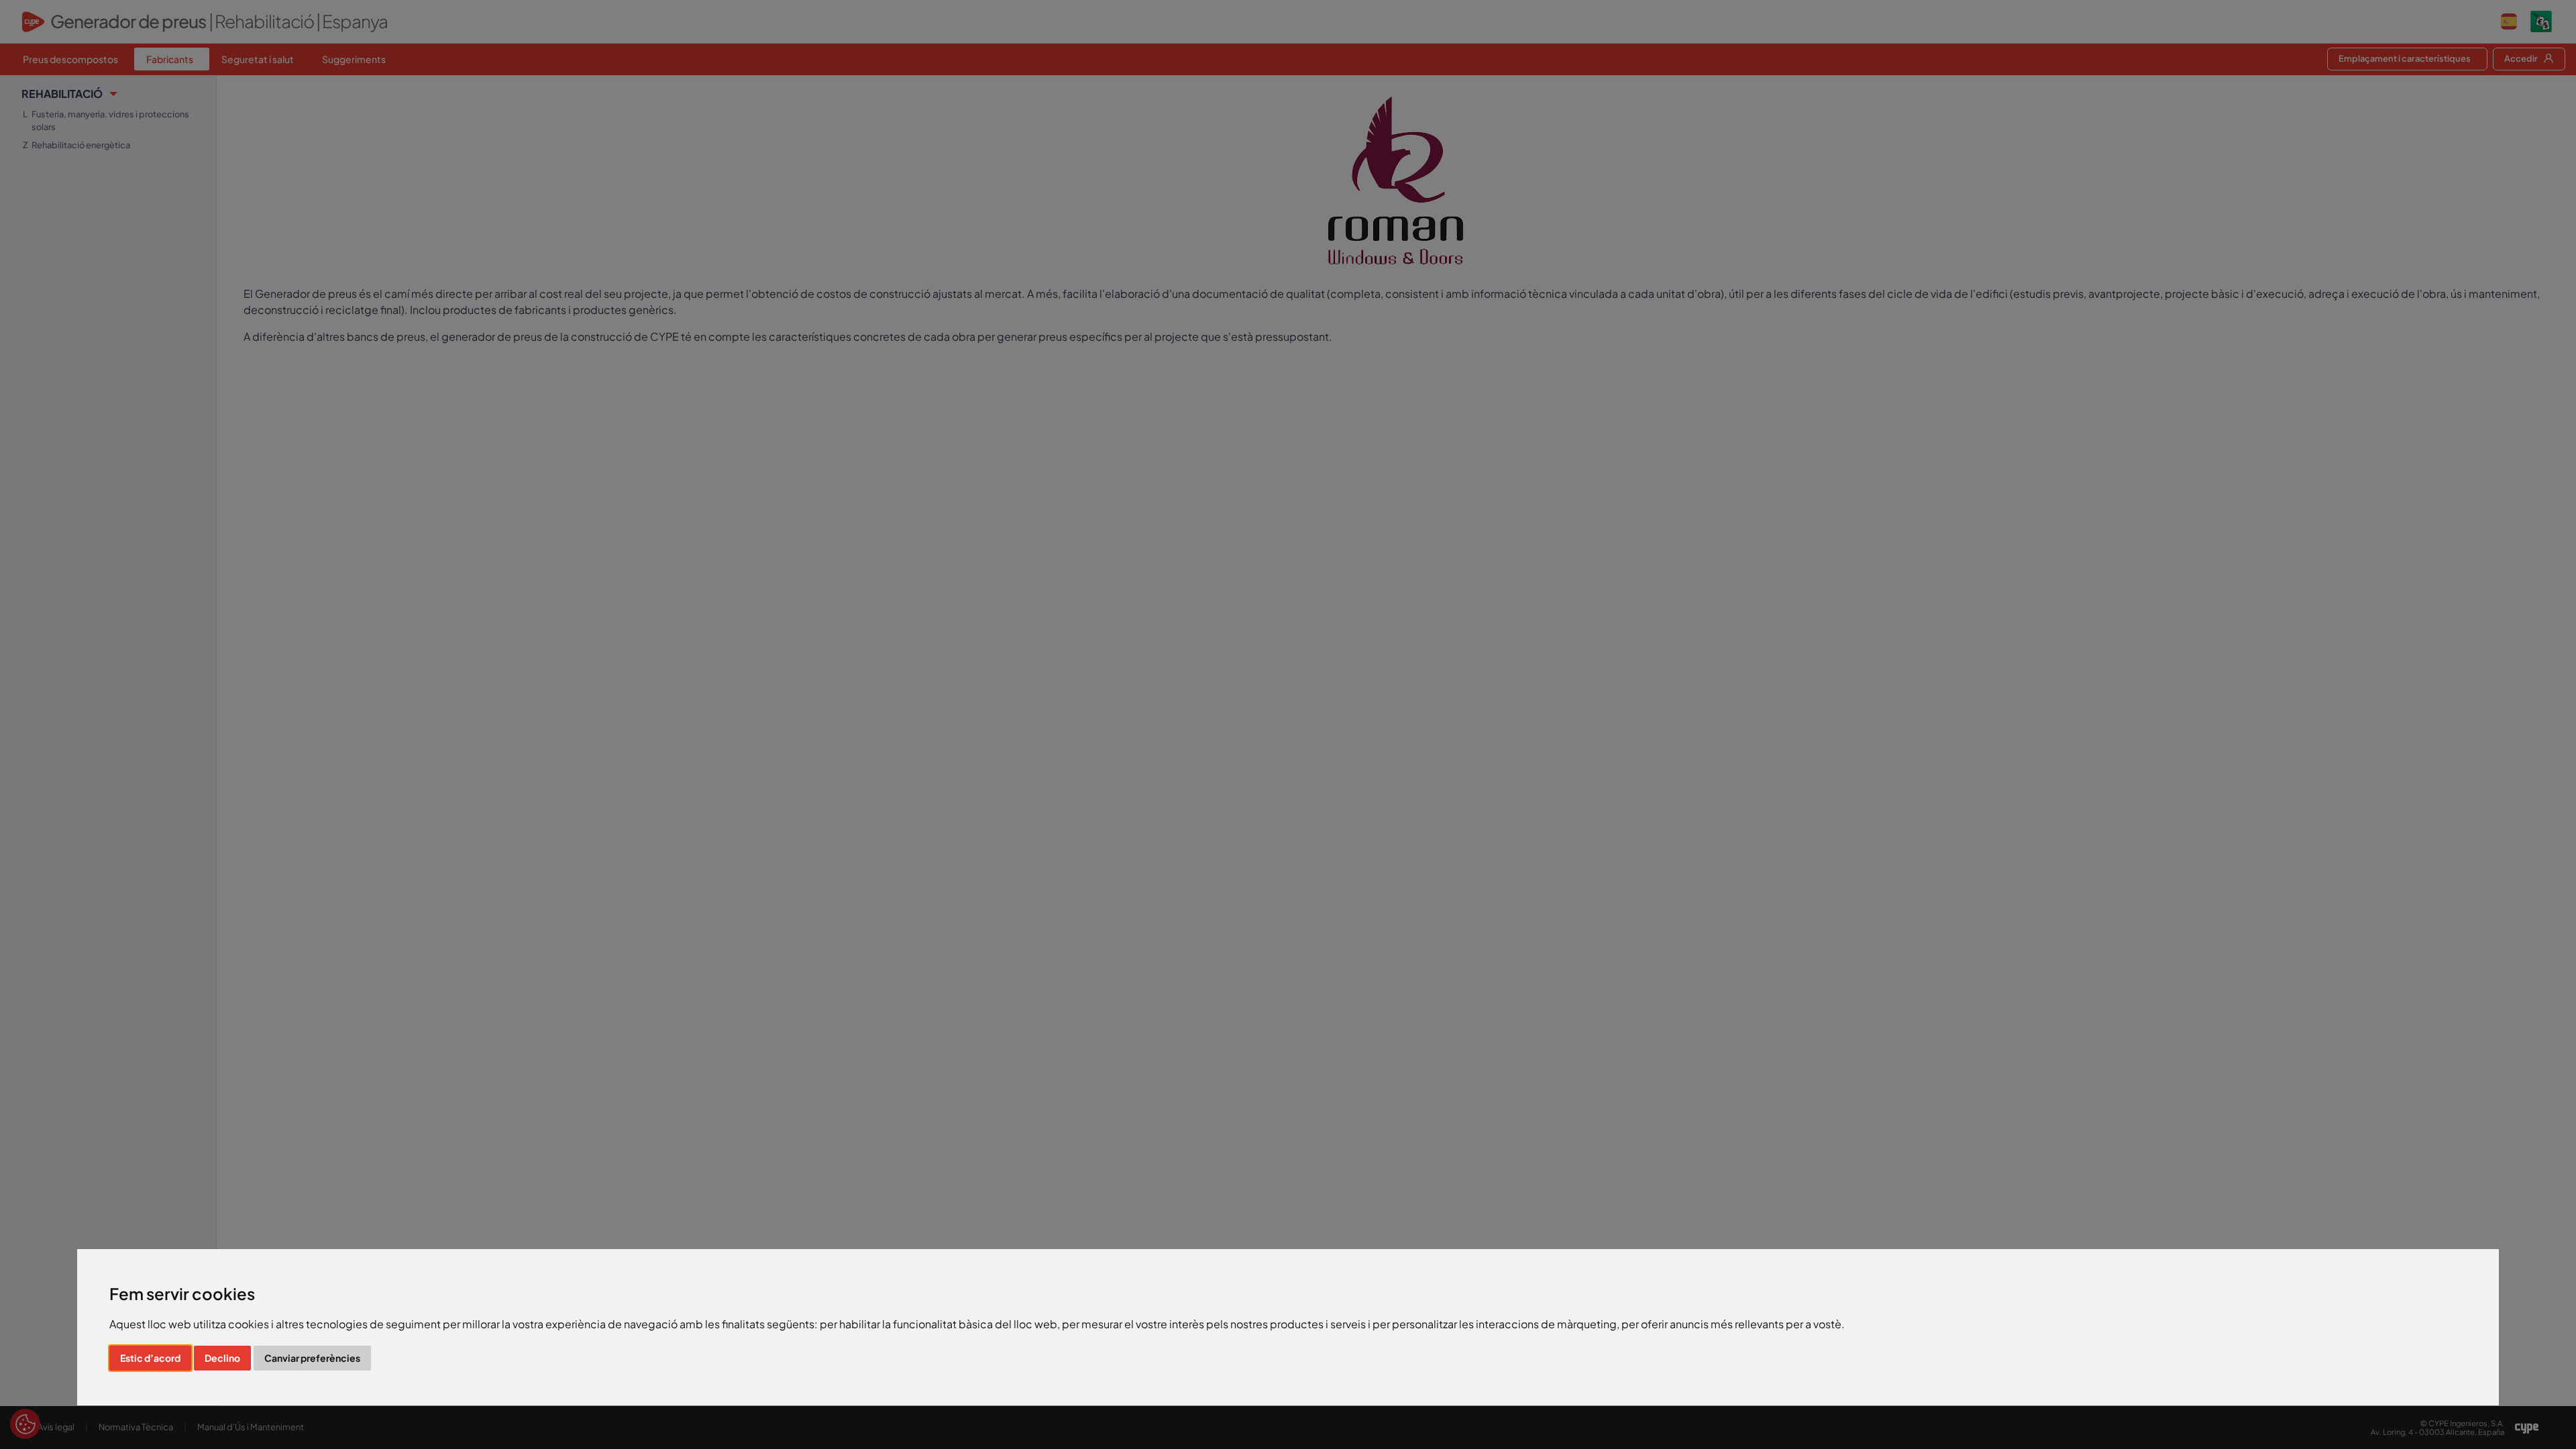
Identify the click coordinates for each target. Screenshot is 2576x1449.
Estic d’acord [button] (150, 1358)
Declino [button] (222, 1358)
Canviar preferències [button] (312, 1358)
